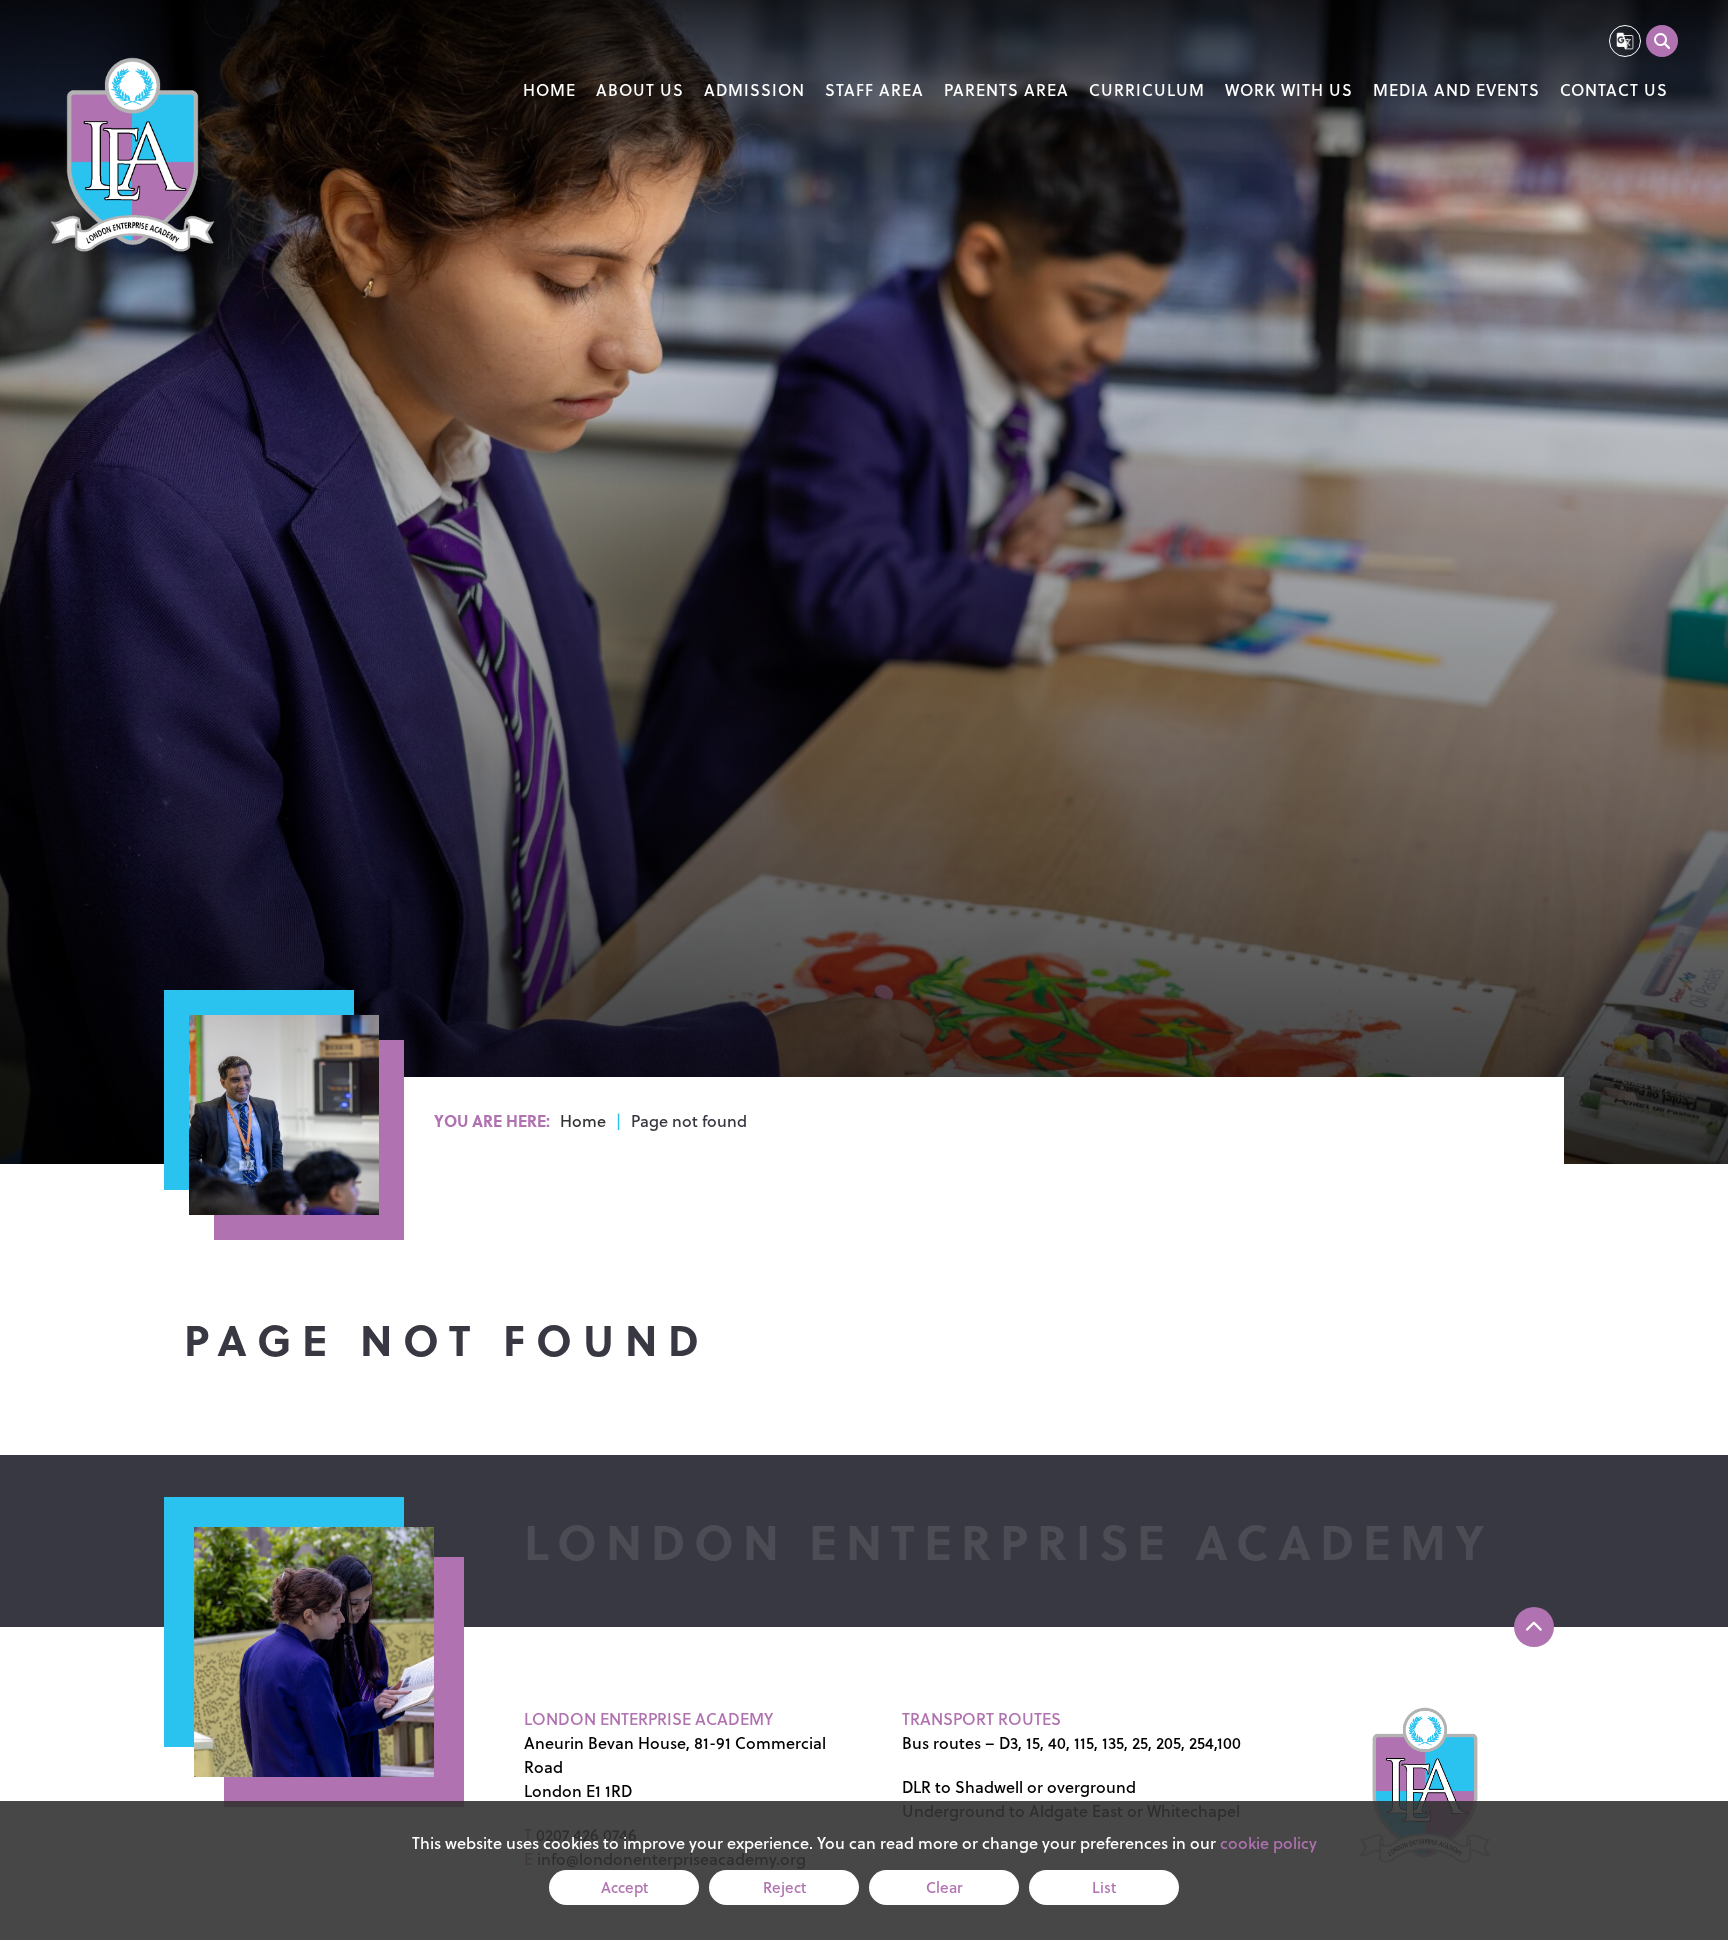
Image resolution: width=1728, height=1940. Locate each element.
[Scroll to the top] (1534, 1627)
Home (583, 1120)
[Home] (132, 157)
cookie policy (1268, 1842)
